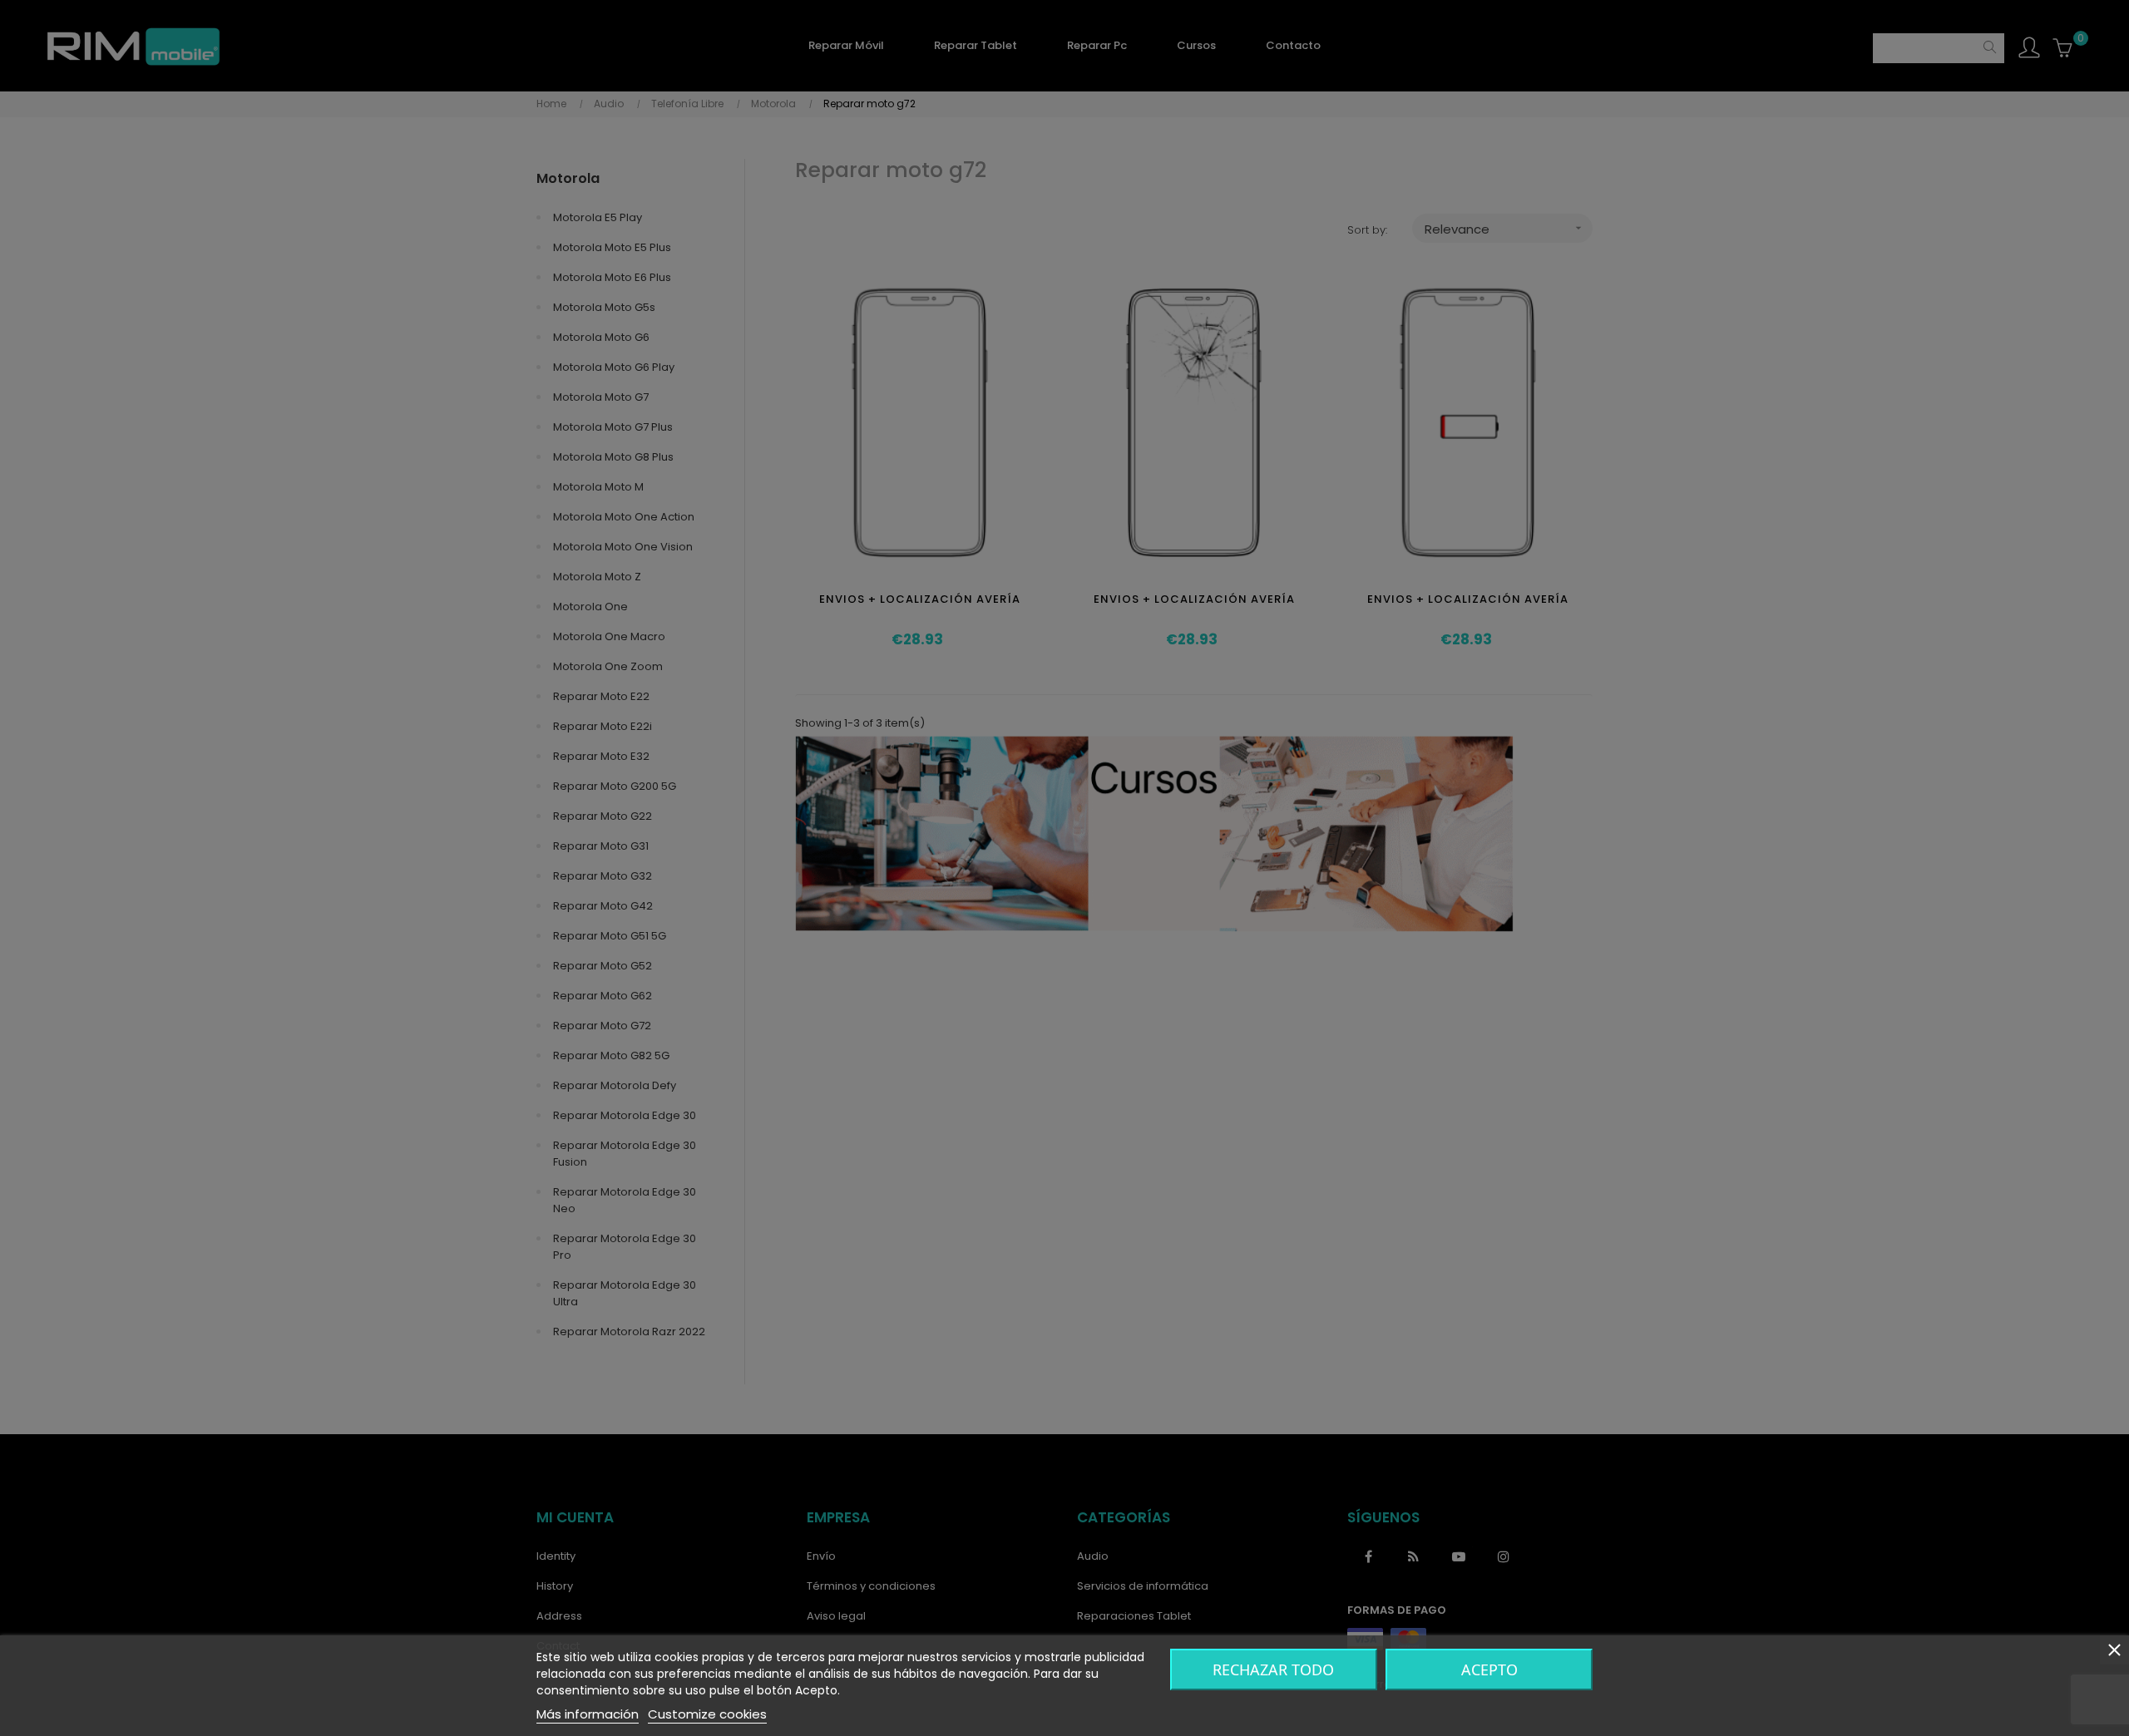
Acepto (1489, 1669)
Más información (588, 1714)
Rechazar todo (1273, 1669)
